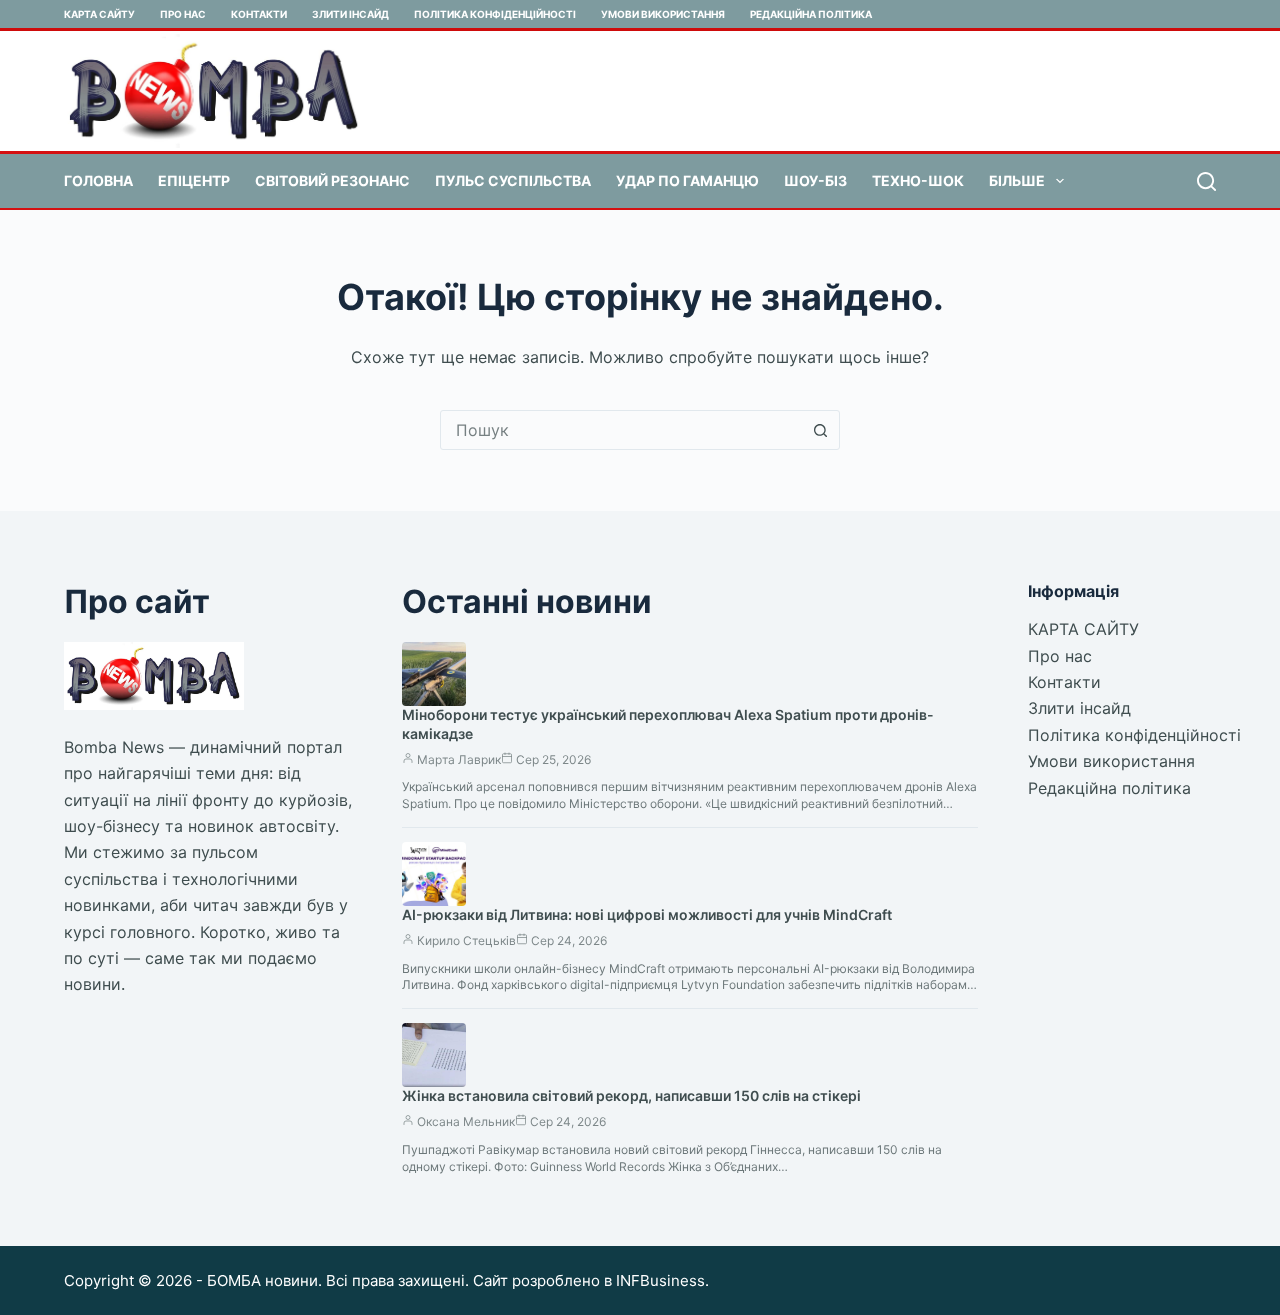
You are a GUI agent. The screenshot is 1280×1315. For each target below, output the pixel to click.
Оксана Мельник (466, 1121)
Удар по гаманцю (687, 180)
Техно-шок (918, 180)
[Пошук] (1206, 181)
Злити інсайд (350, 14)
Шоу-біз (815, 180)
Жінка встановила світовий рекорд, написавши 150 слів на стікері (631, 1095)
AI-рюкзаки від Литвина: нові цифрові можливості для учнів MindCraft (647, 914)
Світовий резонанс (332, 180)
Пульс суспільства (513, 180)
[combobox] (621, 430)
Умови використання (663, 14)
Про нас (183, 14)
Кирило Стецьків (466, 940)
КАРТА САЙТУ (99, 14)
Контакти (259, 14)
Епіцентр (194, 180)
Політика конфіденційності (495, 14)
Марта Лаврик (459, 759)
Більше (1017, 180)
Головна (98, 180)
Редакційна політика (811, 14)
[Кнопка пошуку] (820, 430)
